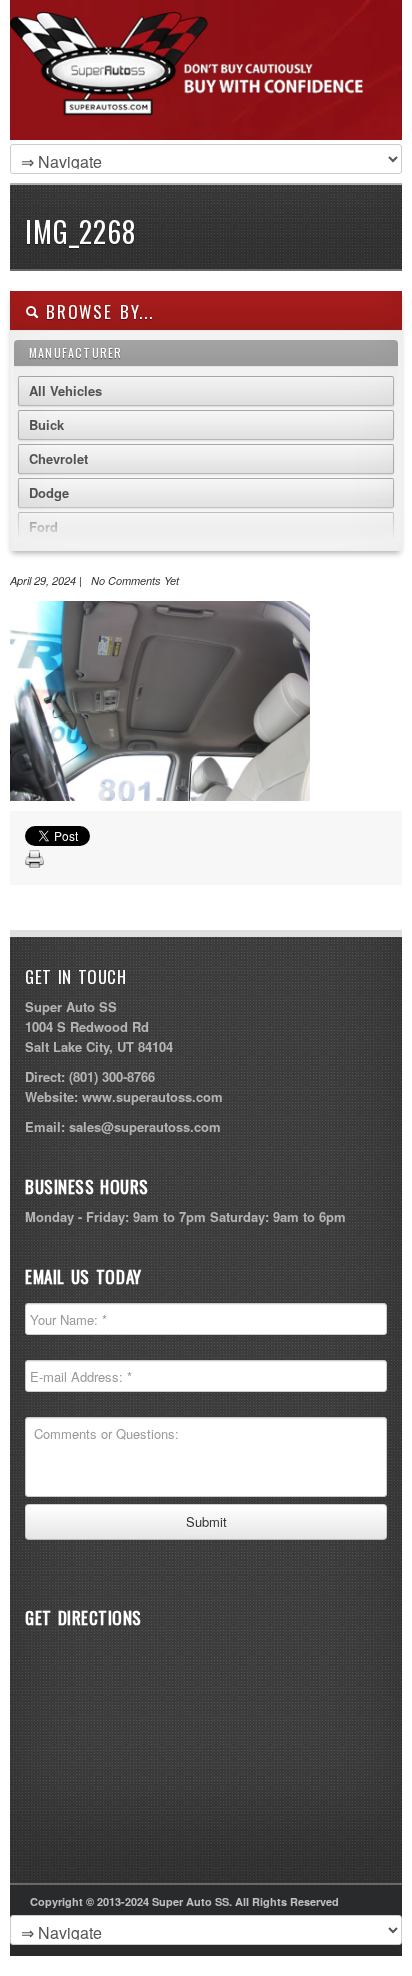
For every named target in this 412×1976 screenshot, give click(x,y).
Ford (43, 526)
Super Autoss (201, 92)
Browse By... (96, 311)
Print (35, 860)
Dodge (49, 492)
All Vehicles (65, 390)
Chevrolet (58, 458)
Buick (46, 424)
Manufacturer (75, 352)
